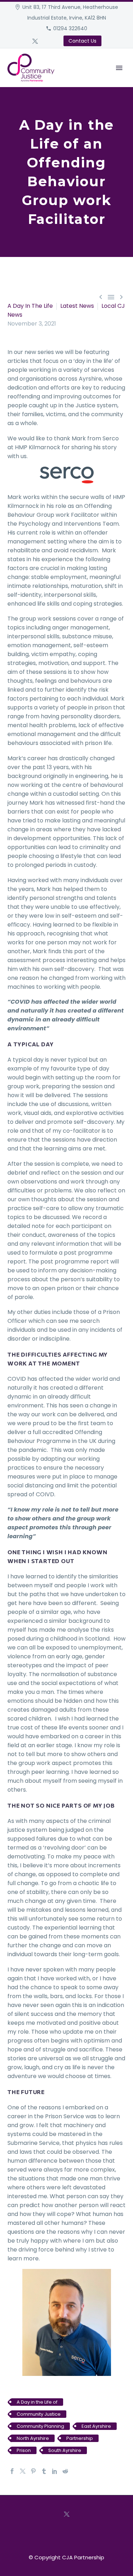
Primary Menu (119, 68)
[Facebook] (12, 2471)
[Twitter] (35, 41)
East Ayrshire (96, 2426)
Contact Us (82, 41)
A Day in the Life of (37, 2402)
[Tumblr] (44, 2471)
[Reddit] (65, 2471)
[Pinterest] (33, 2471)
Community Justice (39, 2414)
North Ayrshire (33, 2438)
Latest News (77, 306)
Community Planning (40, 2426)
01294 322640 (70, 28)
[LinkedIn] (55, 2471)
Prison (24, 2450)
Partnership (80, 2438)
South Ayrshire (65, 2450)
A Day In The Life (30, 306)
